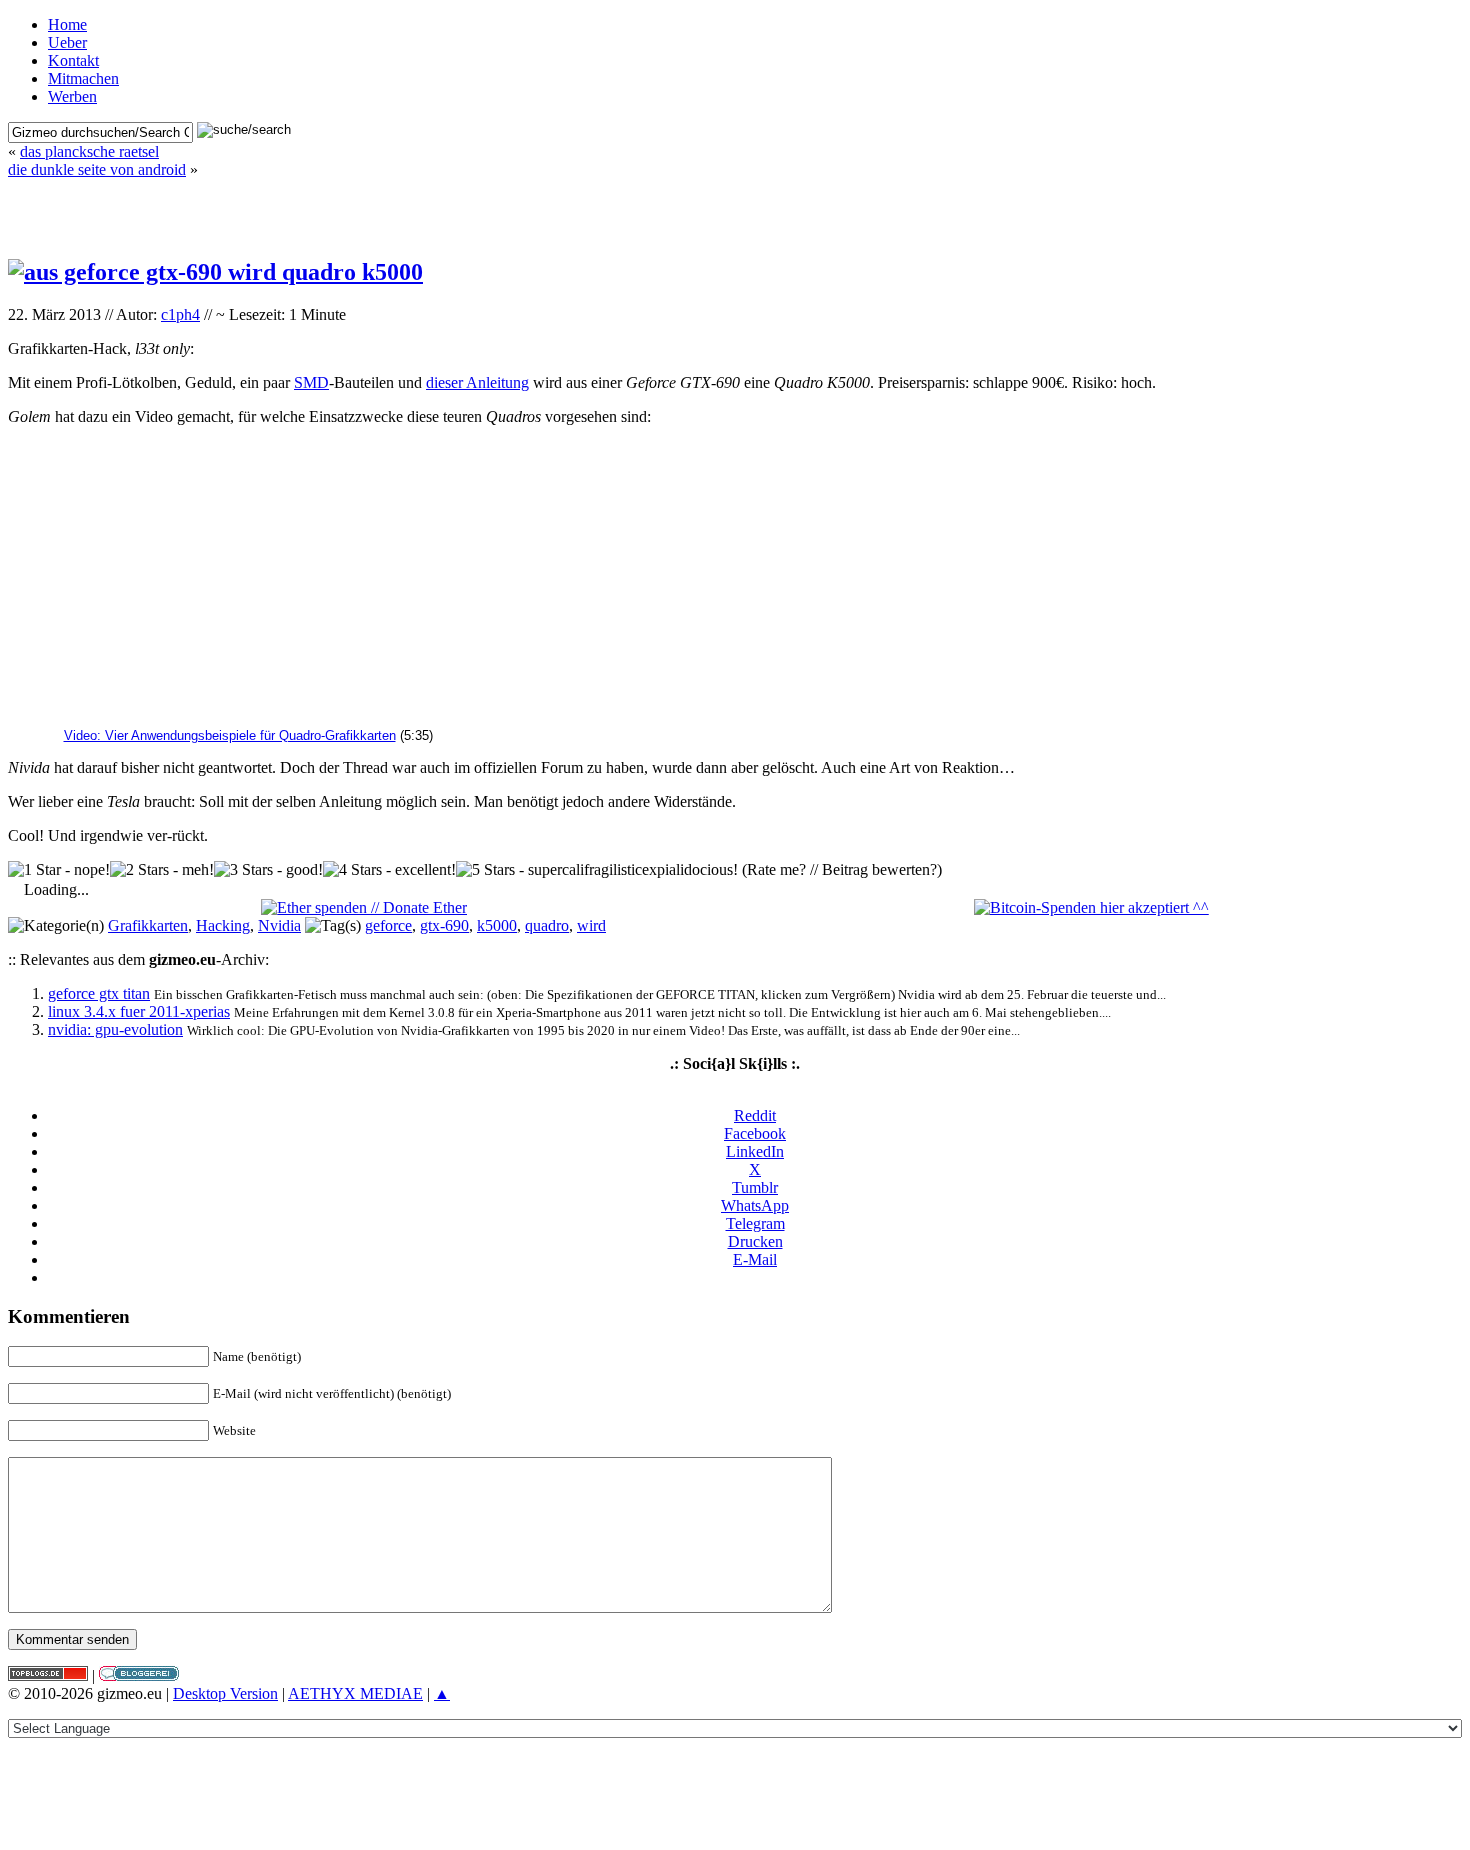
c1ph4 (180, 314)
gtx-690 (444, 925)
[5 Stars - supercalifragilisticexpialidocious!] (597, 870)
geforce (388, 925)
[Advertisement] (735, 209)
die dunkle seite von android (97, 169)
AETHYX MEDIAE (355, 1693)
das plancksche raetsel (89, 151)
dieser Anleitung (477, 382)
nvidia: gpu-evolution (115, 1029)
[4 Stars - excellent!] (389, 870)
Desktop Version (225, 1693)
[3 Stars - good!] (268, 870)
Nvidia (279, 925)
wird (591, 925)
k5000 (497, 925)
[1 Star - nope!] (59, 870)
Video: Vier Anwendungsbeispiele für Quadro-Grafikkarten (230, 735)
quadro (547, 925)
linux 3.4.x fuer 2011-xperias (139, 1011)
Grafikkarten (148, 925)
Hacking (223, 925)
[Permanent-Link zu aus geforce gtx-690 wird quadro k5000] (215, 272)
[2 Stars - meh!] (162, 870)
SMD (311, 382)
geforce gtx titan (99, 993)
